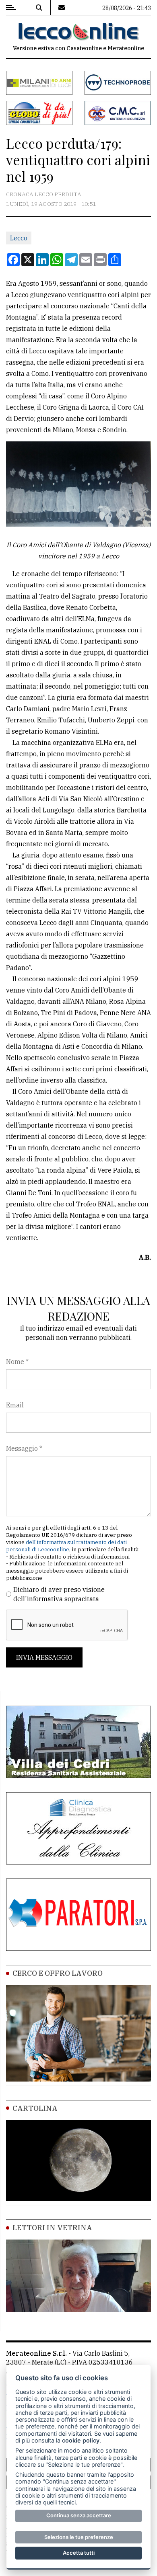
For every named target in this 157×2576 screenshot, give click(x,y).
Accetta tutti (79, 2553)
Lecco (19, 238)
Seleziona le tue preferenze (79, 2537)
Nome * (17, 1362)
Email (15, 1405)
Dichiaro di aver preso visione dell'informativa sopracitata (59, 1594)
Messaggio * (24, 1448)
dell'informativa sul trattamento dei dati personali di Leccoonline (66, 1546)
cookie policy (81, 2440)
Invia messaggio (44, 1657)
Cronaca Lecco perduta (44, 194)
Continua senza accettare (79, 2515)
